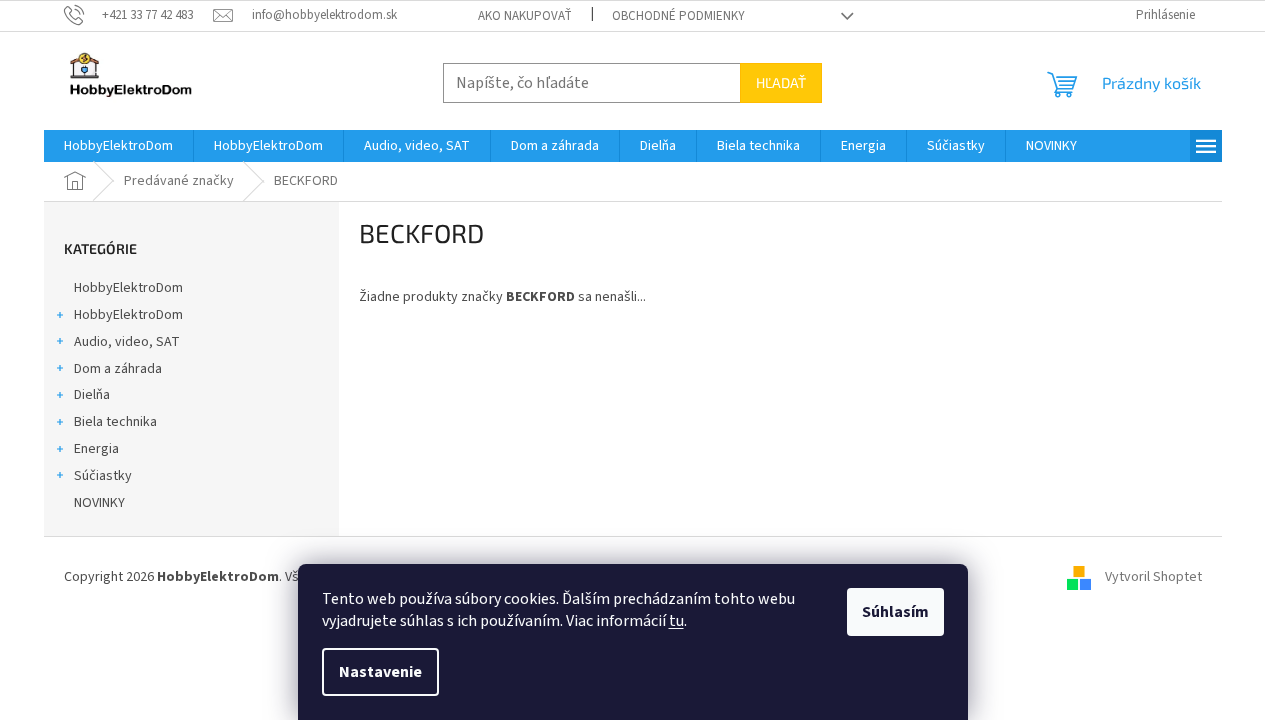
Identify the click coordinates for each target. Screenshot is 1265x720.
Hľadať (781, 82)
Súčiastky (103, 476)
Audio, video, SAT (127, 342)
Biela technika (115, 422)
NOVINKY (99, 503)
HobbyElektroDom (128, 288)
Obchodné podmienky (678, 16)
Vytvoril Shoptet (1153, 577)
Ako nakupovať (525, 16)
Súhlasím (895, 612)
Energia (96, 449)
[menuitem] (118, 146)
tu (676, 621)
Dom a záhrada (118, 369)
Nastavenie (380, 672)
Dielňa (92, 395)
